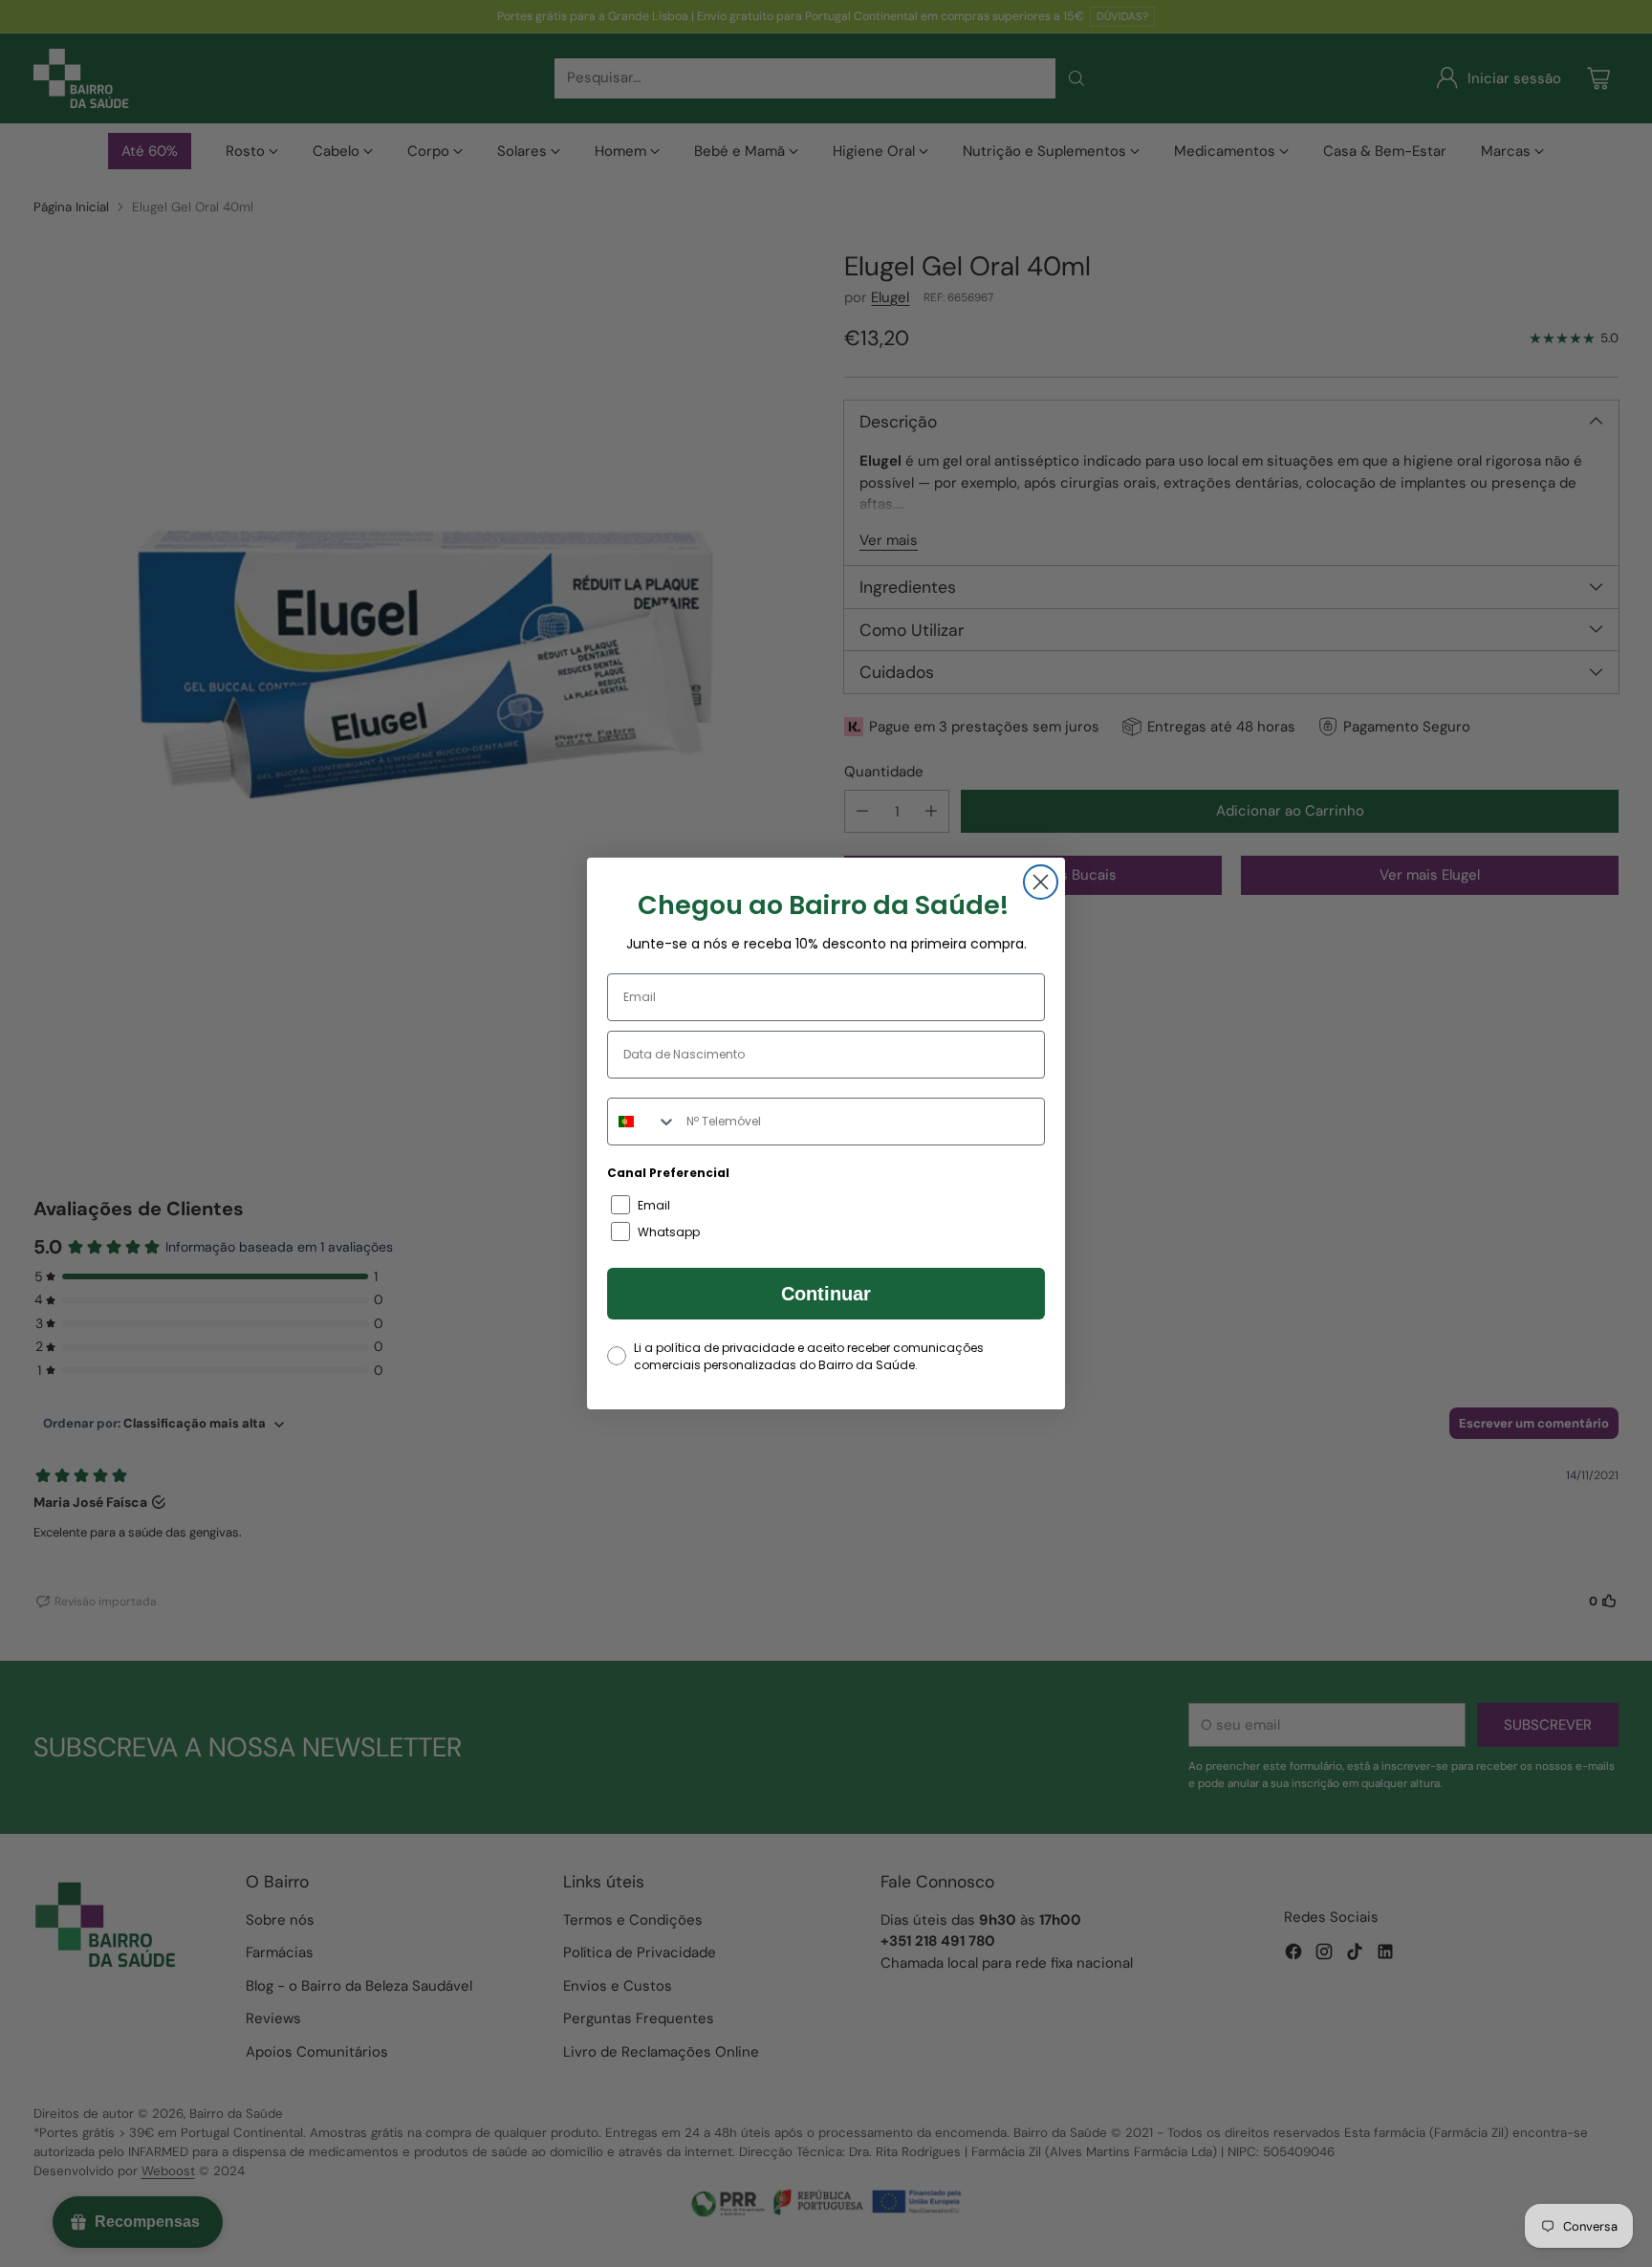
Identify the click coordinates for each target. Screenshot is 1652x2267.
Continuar (826, 1294)
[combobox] (642, 1122)
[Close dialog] (1041, 882)
